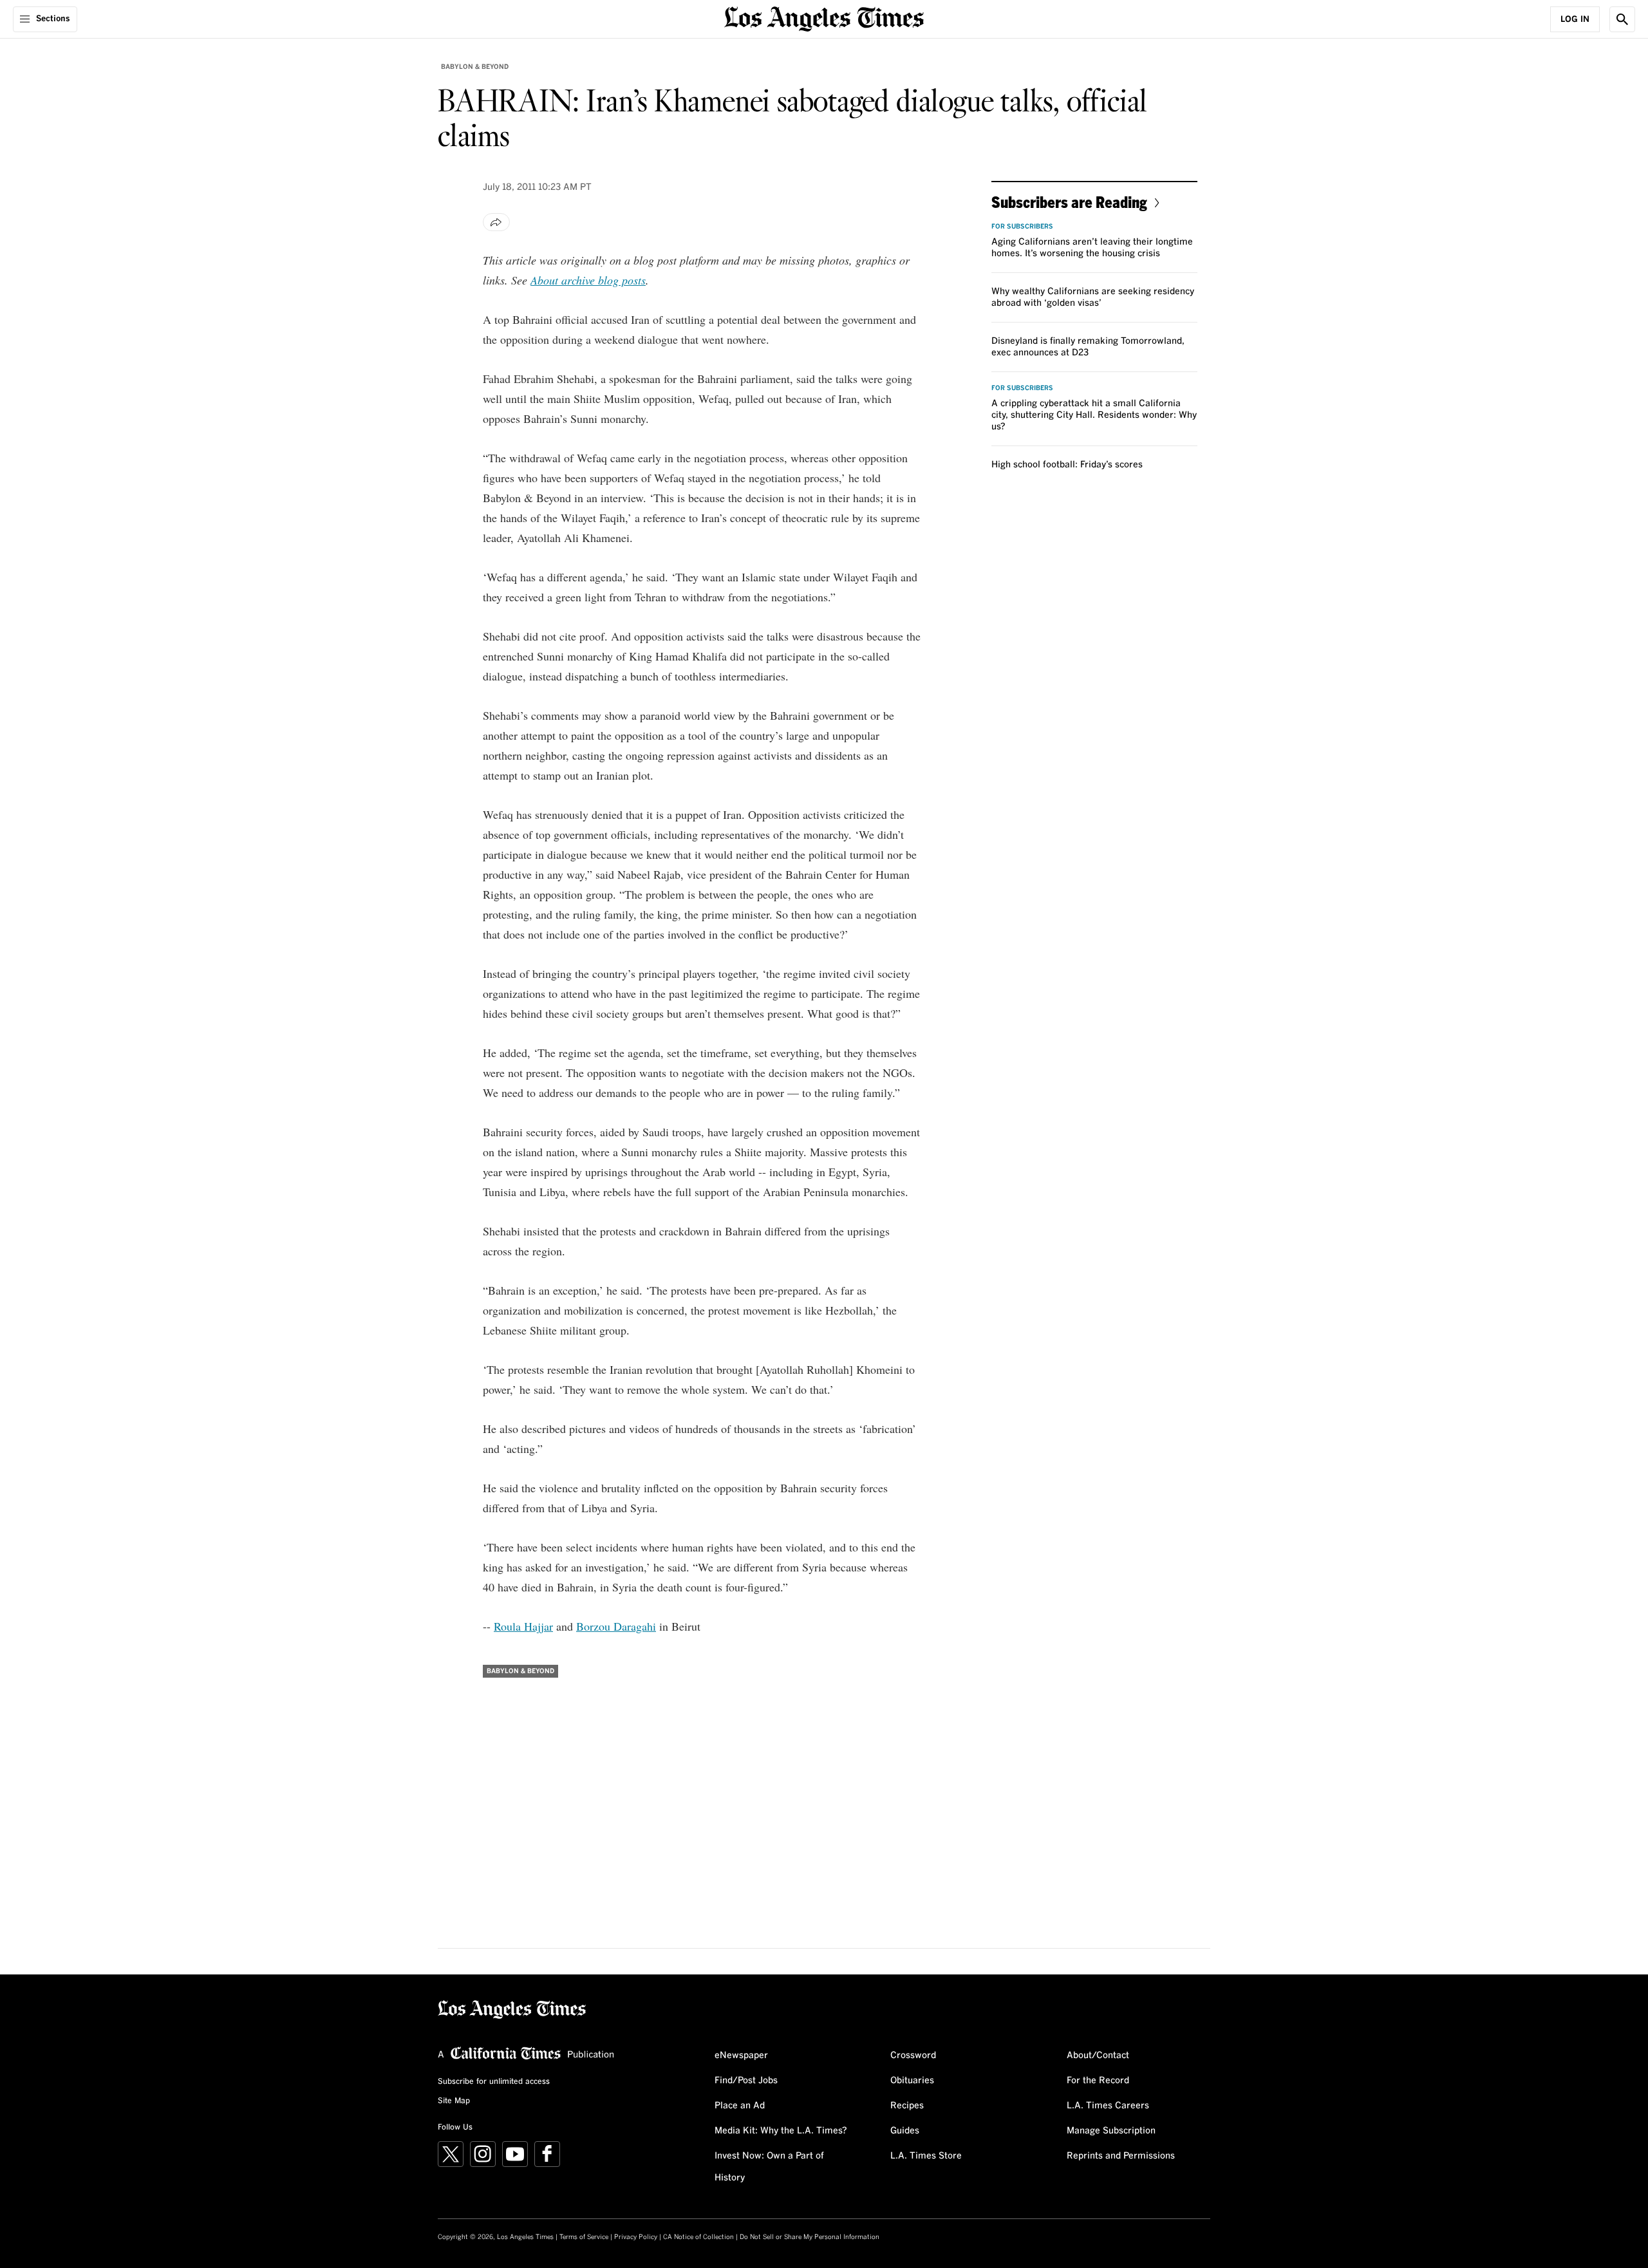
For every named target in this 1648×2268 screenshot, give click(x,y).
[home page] (824, 18)
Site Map (454, 2101)
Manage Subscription (1111, 2131)
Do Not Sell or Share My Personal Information (810, 2237)
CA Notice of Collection (698, 2237)
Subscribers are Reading (1069, 202)
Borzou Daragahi (616, 1626)
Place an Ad (740, 2106)
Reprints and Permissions (1121, 2156)
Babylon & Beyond (475, 67)
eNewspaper (741, 2056)
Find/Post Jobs (746, 2081)
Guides (905, 2131)
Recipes (907, 2106)
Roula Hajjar (523, 1626)
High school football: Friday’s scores (1067, 465)
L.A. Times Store (926, 2156)
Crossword (913, 2056)
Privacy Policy (636, 2237)
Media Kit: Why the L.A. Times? (781, 2131)
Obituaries (912, 2081)
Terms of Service (584, 2237)
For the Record (1098, 2081)
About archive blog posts (588, 280)
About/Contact (1098, 2056)
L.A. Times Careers (1108, 2106)
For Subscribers (1022, 227)
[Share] (496, 222)
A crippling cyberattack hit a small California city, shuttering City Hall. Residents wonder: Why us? (1094, 415)
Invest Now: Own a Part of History (769, 2167)
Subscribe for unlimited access (494, 2082)
